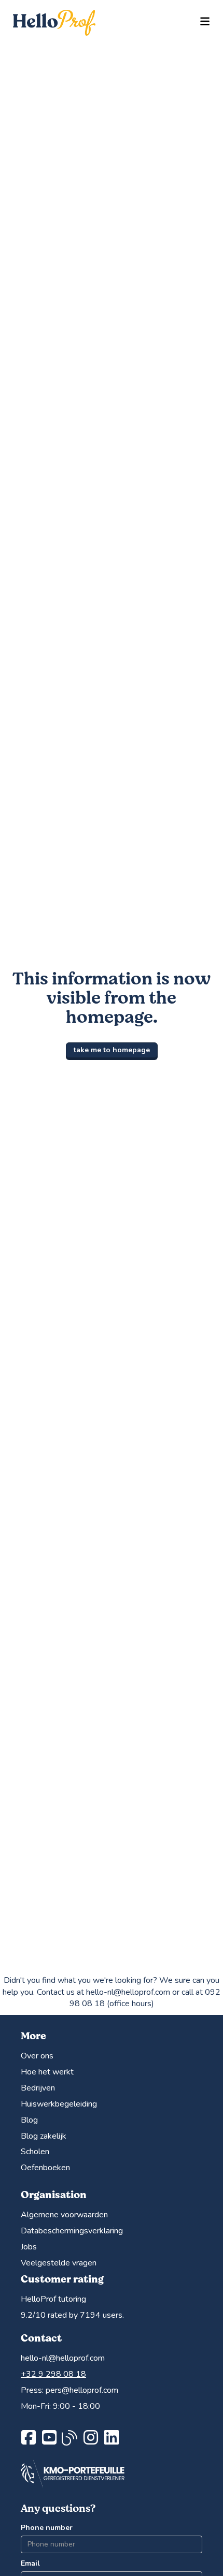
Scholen (35, 2152)
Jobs (29, 2247)
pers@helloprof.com (82, 2390)
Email (30, 2563)
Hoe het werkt (47, 2072)
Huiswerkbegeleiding (59, 2104)
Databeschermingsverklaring (72, 2231)
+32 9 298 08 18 (53, 2374)
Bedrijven (38, 2088)
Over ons (37, 2056)
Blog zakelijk (44, 2136)
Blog (29, 2120)
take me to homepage (112, 1050)
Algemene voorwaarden (64, 2215)
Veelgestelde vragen (59, 2263)
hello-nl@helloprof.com (63, 2358)
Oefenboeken (45, 2168)
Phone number (47, 2528)
